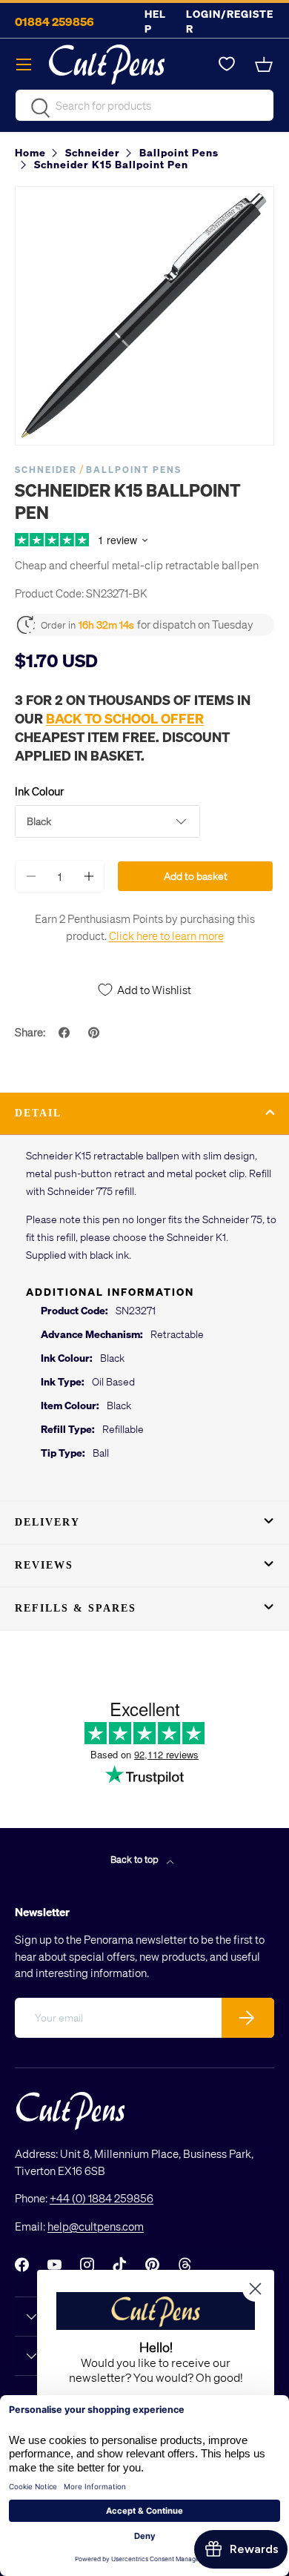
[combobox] (144, 105)
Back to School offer (125, 718)
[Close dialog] (255, 2289)
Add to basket (196, 876)
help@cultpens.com (96, 2226)
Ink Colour (39, 791)
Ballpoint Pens (134, 470)
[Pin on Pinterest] (96, 1033)
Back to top (136, 1859)
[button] (265, 64)
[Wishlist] (227, 64)
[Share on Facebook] (66, 1033)
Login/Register (230, 21)
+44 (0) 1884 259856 (102, 2198)
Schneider (46, 470)
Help (155, 21)
